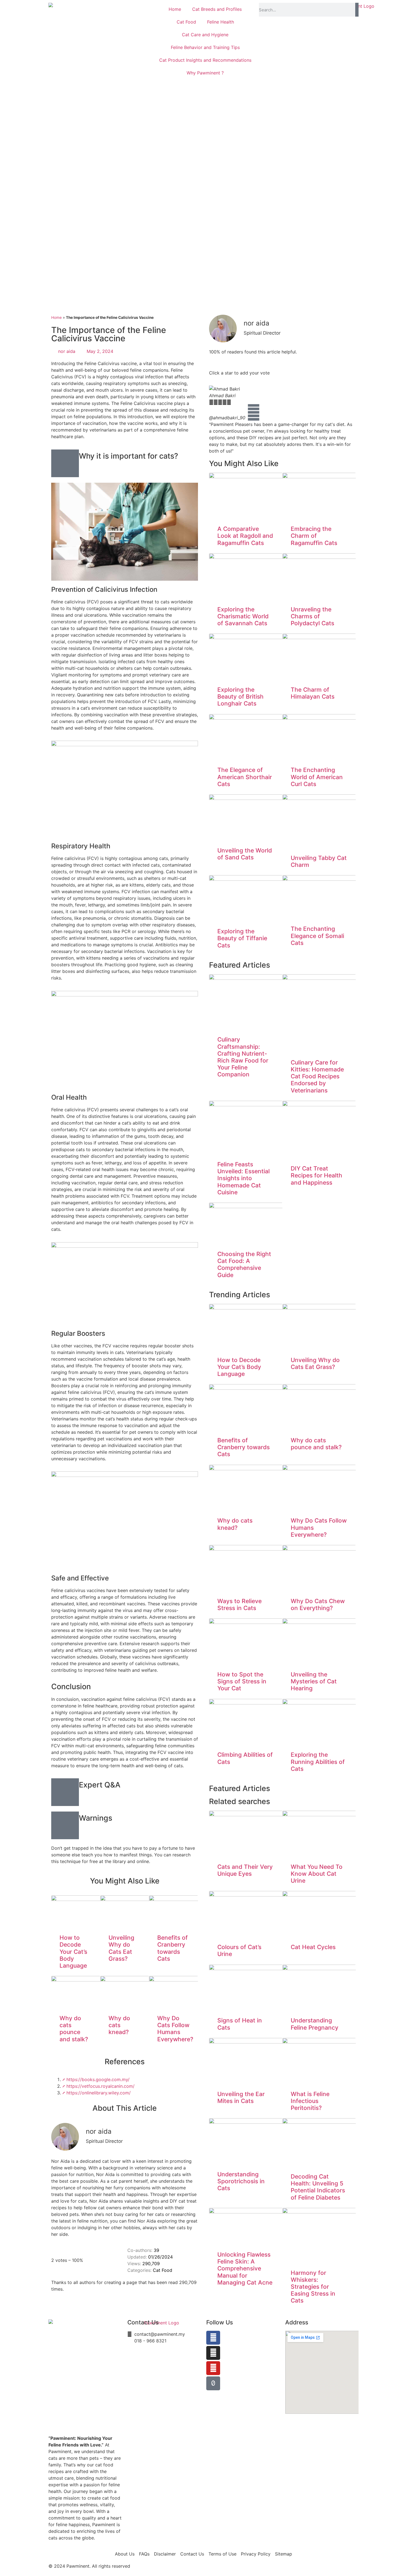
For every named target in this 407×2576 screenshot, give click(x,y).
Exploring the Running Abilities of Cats (318, 1762)
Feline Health (221, 22)
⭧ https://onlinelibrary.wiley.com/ (96, 2093)
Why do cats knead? (119, 2025)
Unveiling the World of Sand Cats (245, 854)
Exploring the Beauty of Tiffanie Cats (242, 938)
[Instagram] (213, 2353)
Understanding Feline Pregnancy (315, 2024)
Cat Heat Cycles (313, 1947)
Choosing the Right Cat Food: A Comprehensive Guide (244, 1264)
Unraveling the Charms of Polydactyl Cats (312, 616)
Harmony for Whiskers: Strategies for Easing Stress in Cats (313, 2287)
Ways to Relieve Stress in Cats (239, 1604)
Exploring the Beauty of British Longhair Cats (240, 697)
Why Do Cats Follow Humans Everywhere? (175, 2029)
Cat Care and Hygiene (205, 35)
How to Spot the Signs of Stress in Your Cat (242, 1681)
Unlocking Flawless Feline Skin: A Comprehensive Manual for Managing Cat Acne (245, 2268)
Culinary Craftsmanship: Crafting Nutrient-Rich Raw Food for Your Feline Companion (243, 1057)
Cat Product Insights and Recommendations (205, 60)
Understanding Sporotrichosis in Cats (241, 2181)
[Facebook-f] (213, 2338)
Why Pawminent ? (205, 73)
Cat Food (186, 22)
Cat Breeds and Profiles (217, 9)
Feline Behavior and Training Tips (205, 47)
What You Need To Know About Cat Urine (317, 1874)
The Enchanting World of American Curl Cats (317, 777)
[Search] (357, 10)
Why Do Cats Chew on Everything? (318, 1604)
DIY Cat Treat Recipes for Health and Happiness (316, 1175)
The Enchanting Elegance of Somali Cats (317, 936)
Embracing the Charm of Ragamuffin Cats (314, 536)
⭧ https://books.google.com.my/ (96, 2079)
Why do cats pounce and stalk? (74, 2029)
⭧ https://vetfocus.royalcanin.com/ (98, 2086)
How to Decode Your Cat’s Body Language (73, 1952)
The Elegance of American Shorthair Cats (245, 777)
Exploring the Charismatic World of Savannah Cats (243, 616)
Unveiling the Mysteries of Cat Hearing (314, 1681)
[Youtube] (213, 2368)
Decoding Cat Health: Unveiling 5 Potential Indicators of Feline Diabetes (318, 2187)
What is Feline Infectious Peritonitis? (310, 2101)
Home (175, 9)
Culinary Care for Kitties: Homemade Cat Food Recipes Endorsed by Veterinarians (317, 1076)
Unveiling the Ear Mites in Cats (241, 2097)
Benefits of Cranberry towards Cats (172, 1948)
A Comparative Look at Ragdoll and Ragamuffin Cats (245, 536)
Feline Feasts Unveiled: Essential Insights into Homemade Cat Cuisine (244, 1178)
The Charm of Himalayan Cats (313, 693)
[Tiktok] (213, 2383)
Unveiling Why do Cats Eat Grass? (121, 1948)
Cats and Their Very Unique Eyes (245, 1870)
